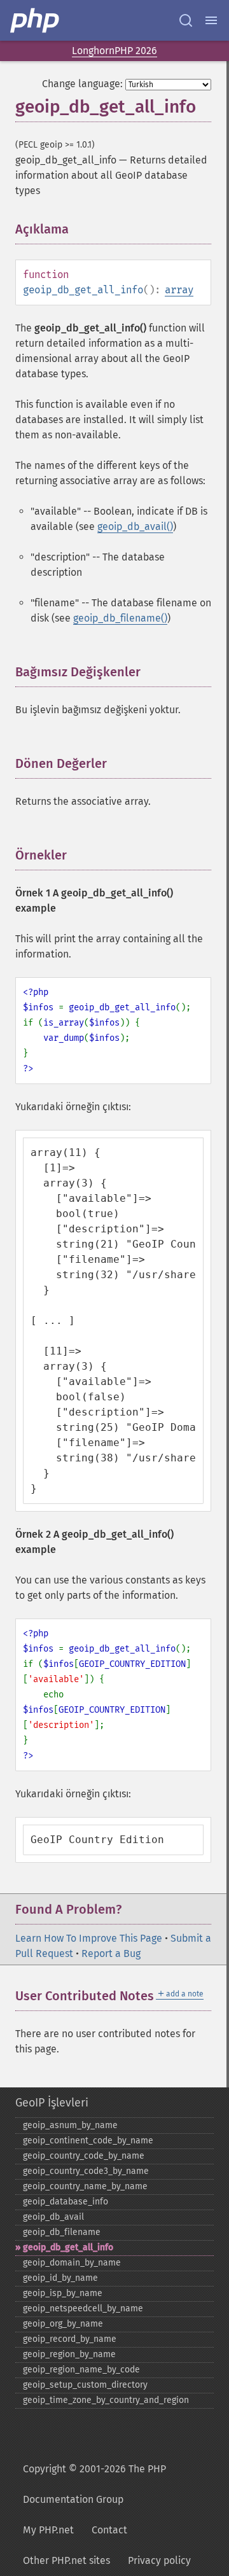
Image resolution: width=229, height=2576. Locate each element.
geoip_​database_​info (66, 2202)
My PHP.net (48, 2530)
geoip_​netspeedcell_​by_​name (83, 2308)
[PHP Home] (36, 20)
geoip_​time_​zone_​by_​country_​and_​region (106, 2400)
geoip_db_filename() (120, 618)
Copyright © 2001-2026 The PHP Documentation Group (94, 2484)
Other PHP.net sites (66, 2560)
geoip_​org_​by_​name (63, 2324)
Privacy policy (159, 2560)
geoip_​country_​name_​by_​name (85, 2186)
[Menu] (211, 20)
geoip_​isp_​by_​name (63, 2293)
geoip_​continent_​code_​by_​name (88, 2141)
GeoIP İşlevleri (52, 2103)
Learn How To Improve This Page (89, 1938)
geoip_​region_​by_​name (69, 2354)
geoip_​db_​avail (53, 2217)
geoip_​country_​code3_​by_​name (86, 2171)
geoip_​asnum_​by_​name (70, 2125)
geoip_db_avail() (135, 526)
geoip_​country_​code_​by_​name (84, 2156)
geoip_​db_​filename (62, 2232)
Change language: (82, 84)
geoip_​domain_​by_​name (72, 2263)
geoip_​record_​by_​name (70, 2339)
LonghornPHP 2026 (114, 51)
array (179, 290)
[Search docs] (186, 20)
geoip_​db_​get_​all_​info (68, 2247)
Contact (109, 2530)
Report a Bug (111, 1953)
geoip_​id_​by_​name (60, 2278)
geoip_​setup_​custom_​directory (85, 2385)
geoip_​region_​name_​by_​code (81, 2370)
